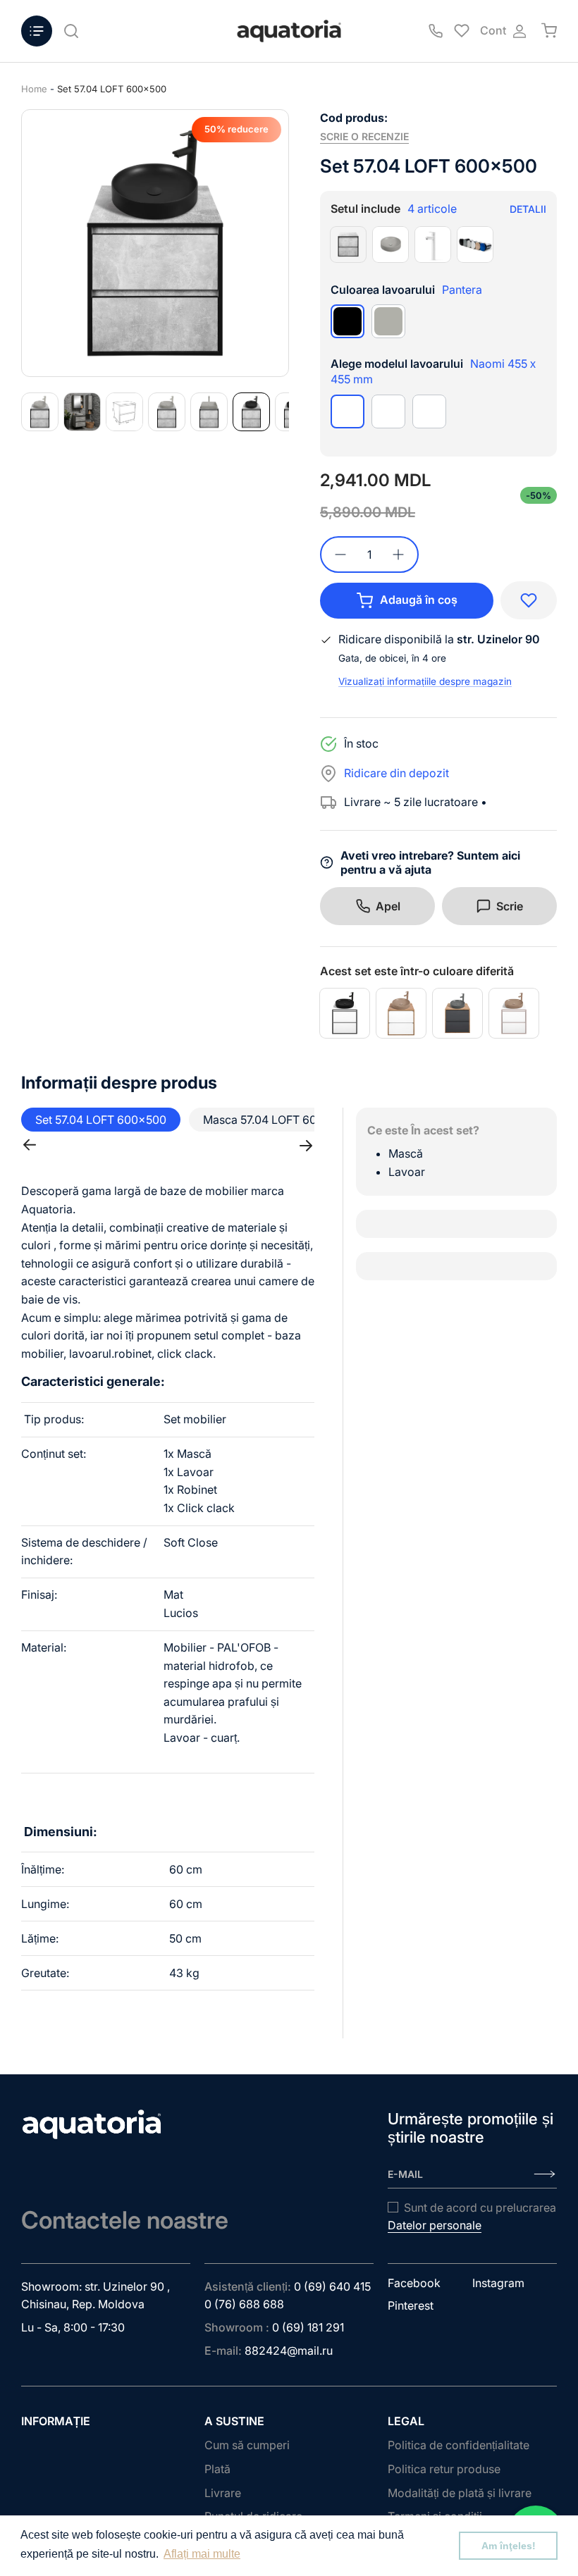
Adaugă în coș (419, 600)
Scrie (510, 906)
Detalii (528, 209)
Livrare (223, 2493)
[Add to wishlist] (529, 600)
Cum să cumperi (247, 2445)
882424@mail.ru (289, 2351)
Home (34, 89)
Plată (217, 2469)
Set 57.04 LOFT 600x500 (112, 89)
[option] (155, 243)
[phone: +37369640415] (436, 31)
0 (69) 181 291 (308, 2327)
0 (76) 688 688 (244, 2304)
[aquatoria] (289, 31)
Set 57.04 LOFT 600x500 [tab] (101, 1120)
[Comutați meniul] (37, 31)
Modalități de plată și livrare (460, 2493)
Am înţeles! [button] (509, 2546)
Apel (388, 906)
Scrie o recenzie (364, 136)
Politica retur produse (444, 2469)
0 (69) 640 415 (332, 2286)
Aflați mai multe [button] (202, 2554)
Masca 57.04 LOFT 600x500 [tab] (277, 1120)
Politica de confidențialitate (459, 2445)
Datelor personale (435, 2225)
